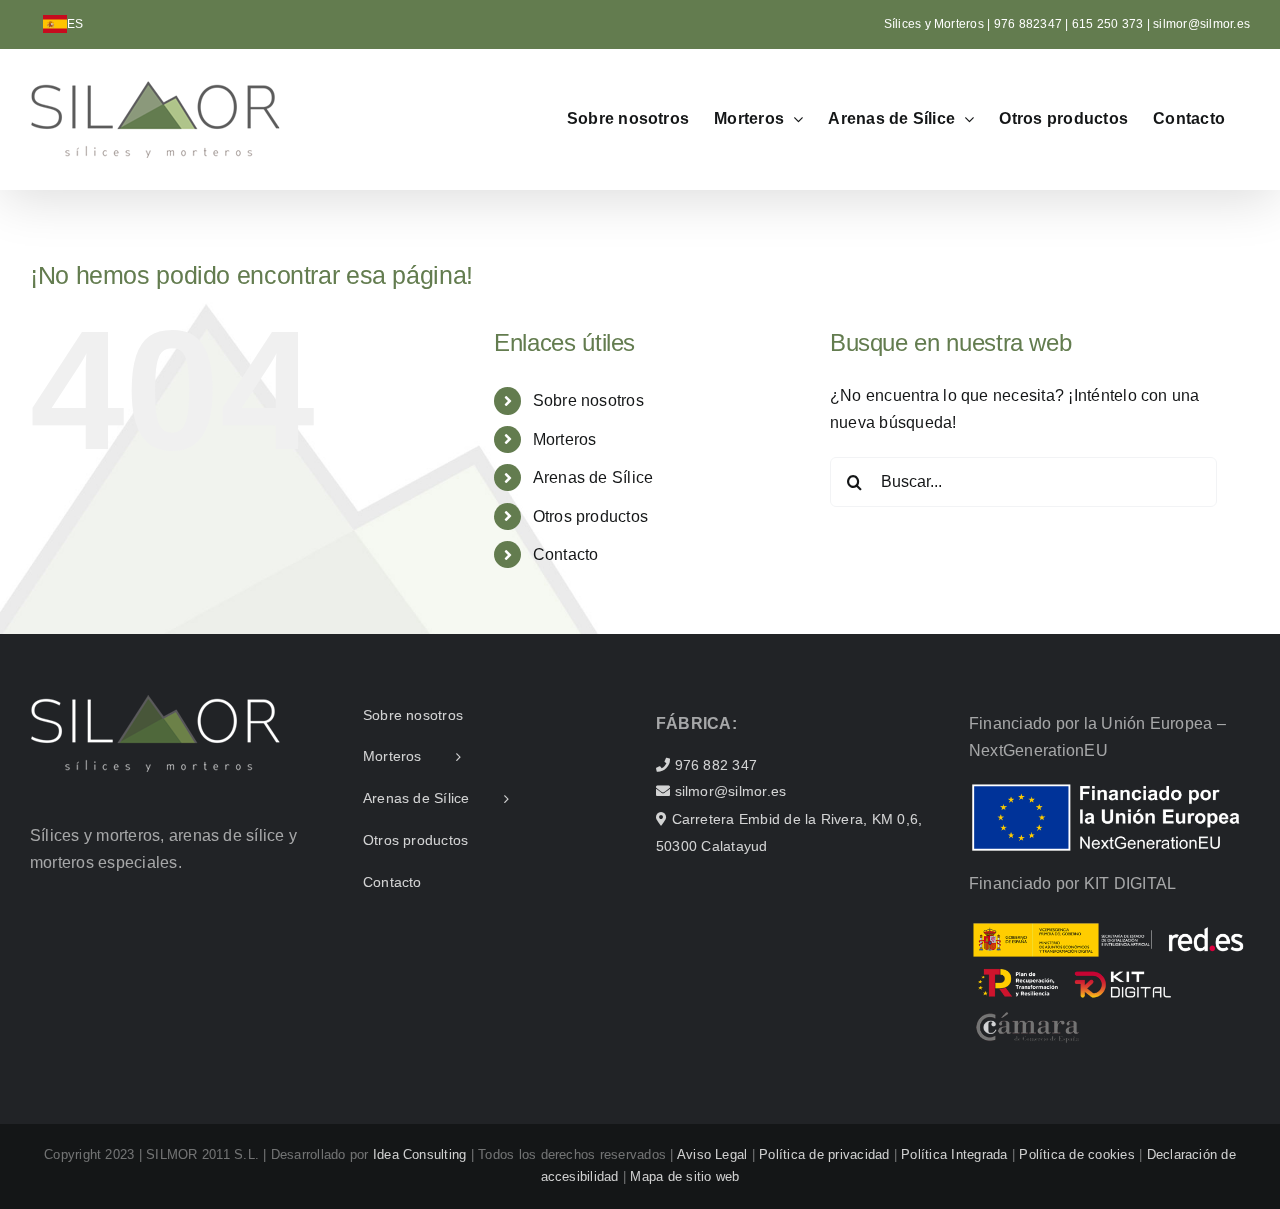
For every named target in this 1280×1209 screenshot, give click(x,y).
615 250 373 (1108, 24)
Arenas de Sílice (593, 477)
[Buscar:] (1023, 480)
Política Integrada (954, 1154)
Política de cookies (1077, 1154)
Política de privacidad (824, 1154)
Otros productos (591, 516)
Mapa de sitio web (684, 1176)
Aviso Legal (712, 1154)
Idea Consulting (420, 1154)
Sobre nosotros (588, 400)
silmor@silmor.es (1201, 24)
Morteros (565, 439)
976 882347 (1030, 24)
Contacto (566, 554)
